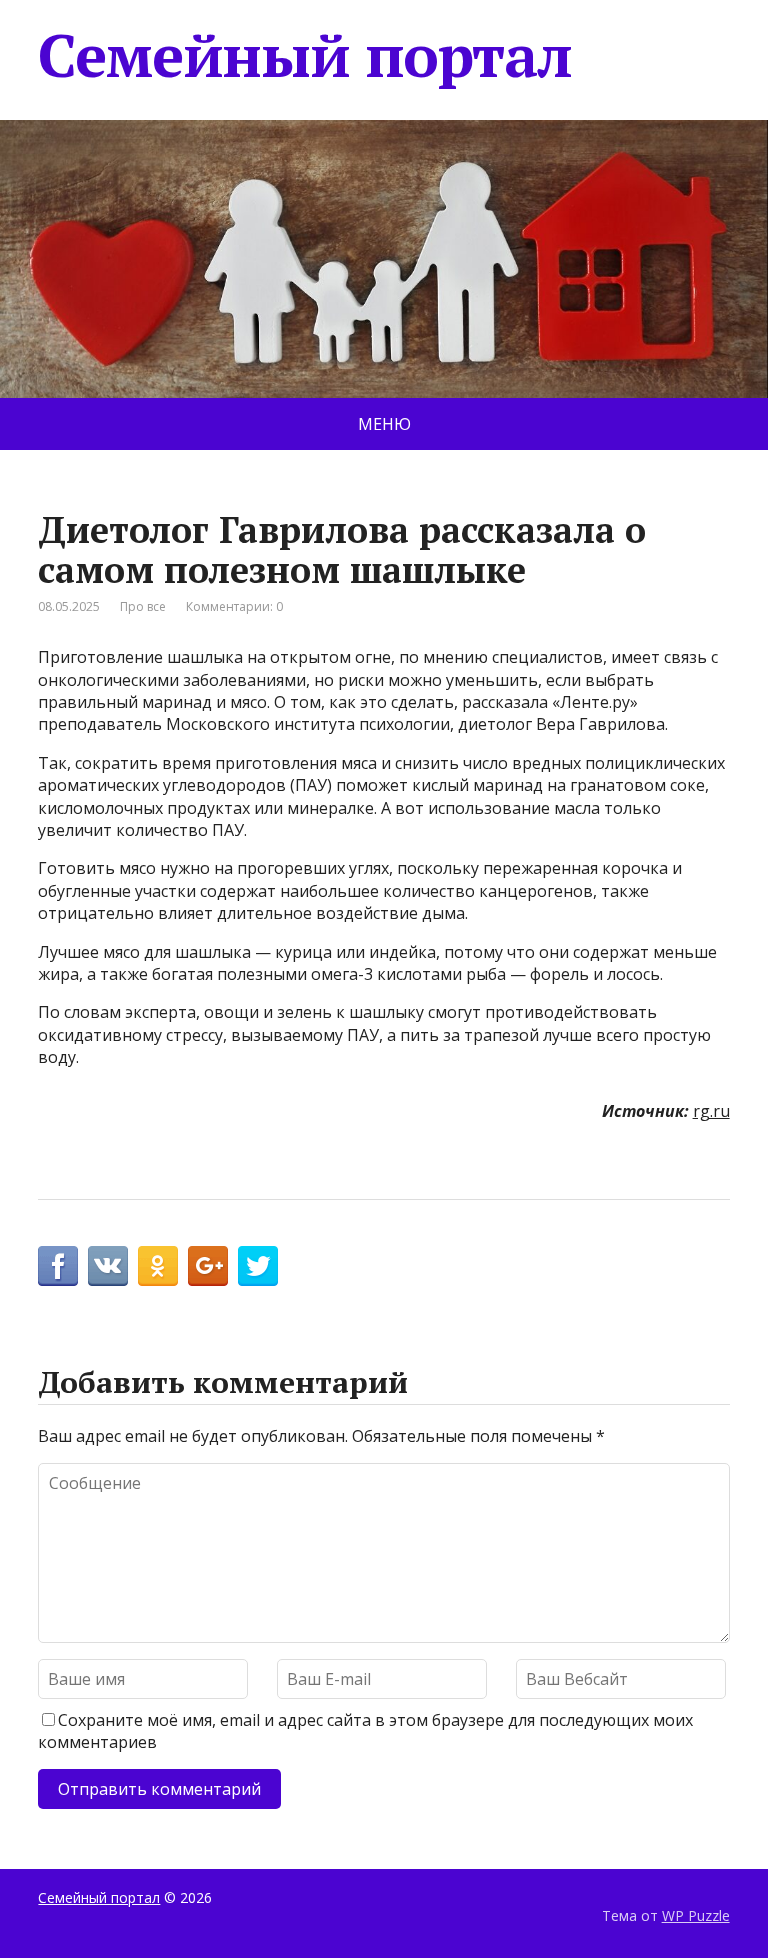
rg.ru (711, 1111)
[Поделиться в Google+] (208, 1266)
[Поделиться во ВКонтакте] (108, 1266)
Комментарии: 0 (234, 606)
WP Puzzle (696, 1915)
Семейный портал (304, 55)
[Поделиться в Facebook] (58, 1266)
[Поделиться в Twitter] (258, 1266)
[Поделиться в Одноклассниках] (158, 1266)
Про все (143, 606)
